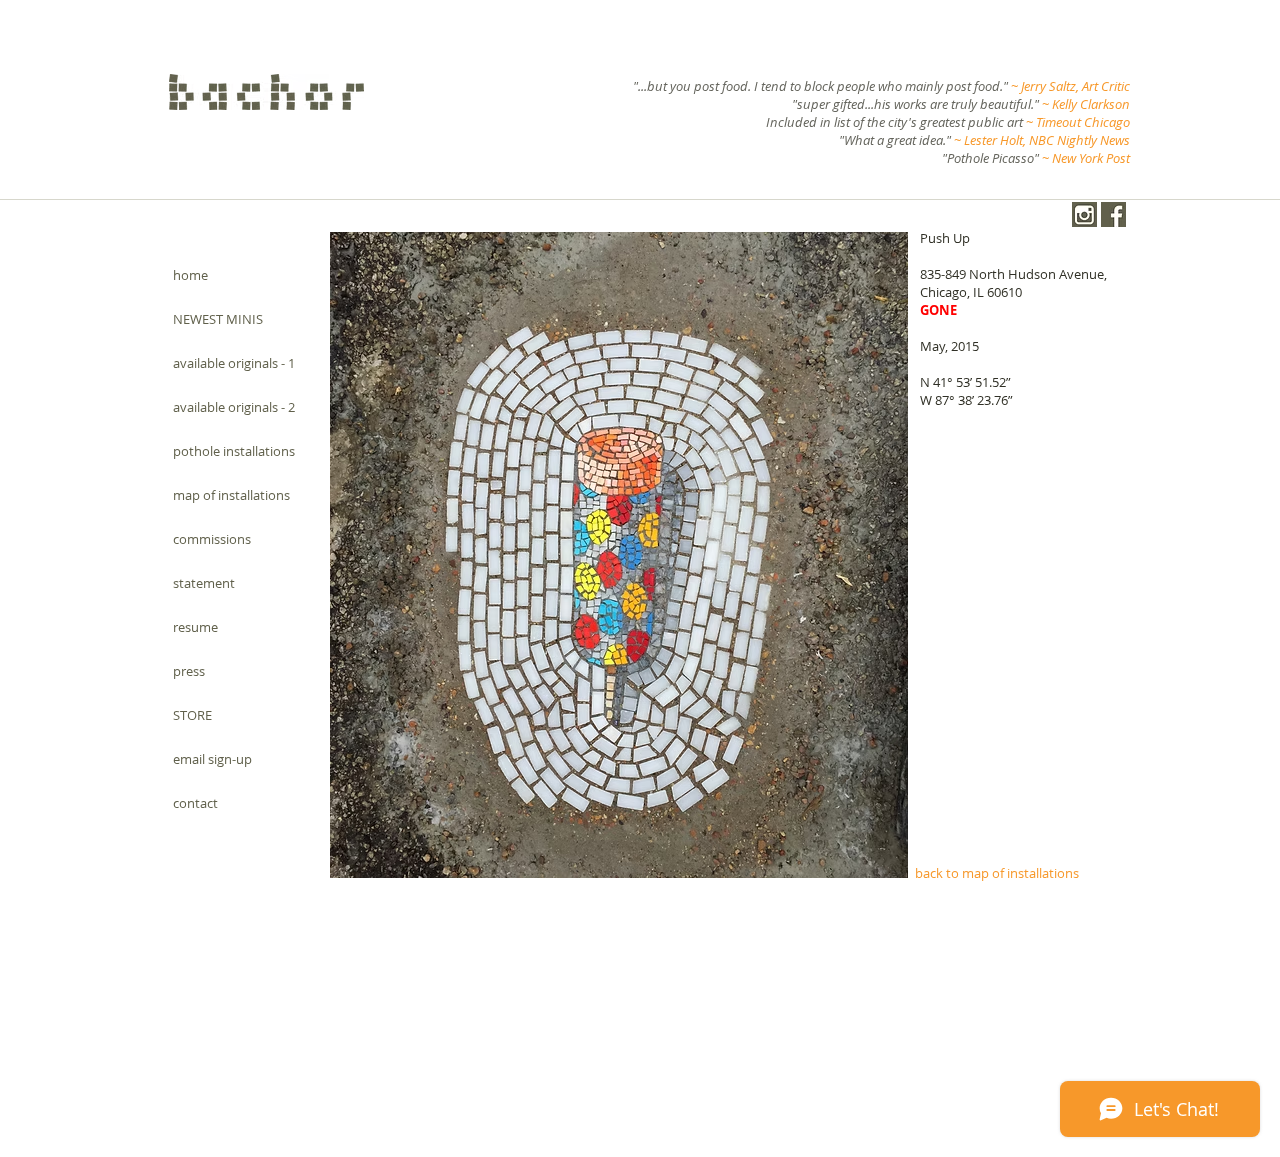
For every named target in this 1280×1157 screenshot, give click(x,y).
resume (195, 627)
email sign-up (212, 759)
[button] (619, 555)
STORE (192, 715)
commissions (212, 539)
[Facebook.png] (1113, 214)
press (189, 671)
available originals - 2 (234, 407)
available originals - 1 (234, 363)
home (190, 275)
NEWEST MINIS (218, 319)
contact (195, 803)
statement (204, 583)
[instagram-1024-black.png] (1084, 214)
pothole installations (234, 451)
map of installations (231, 495)
